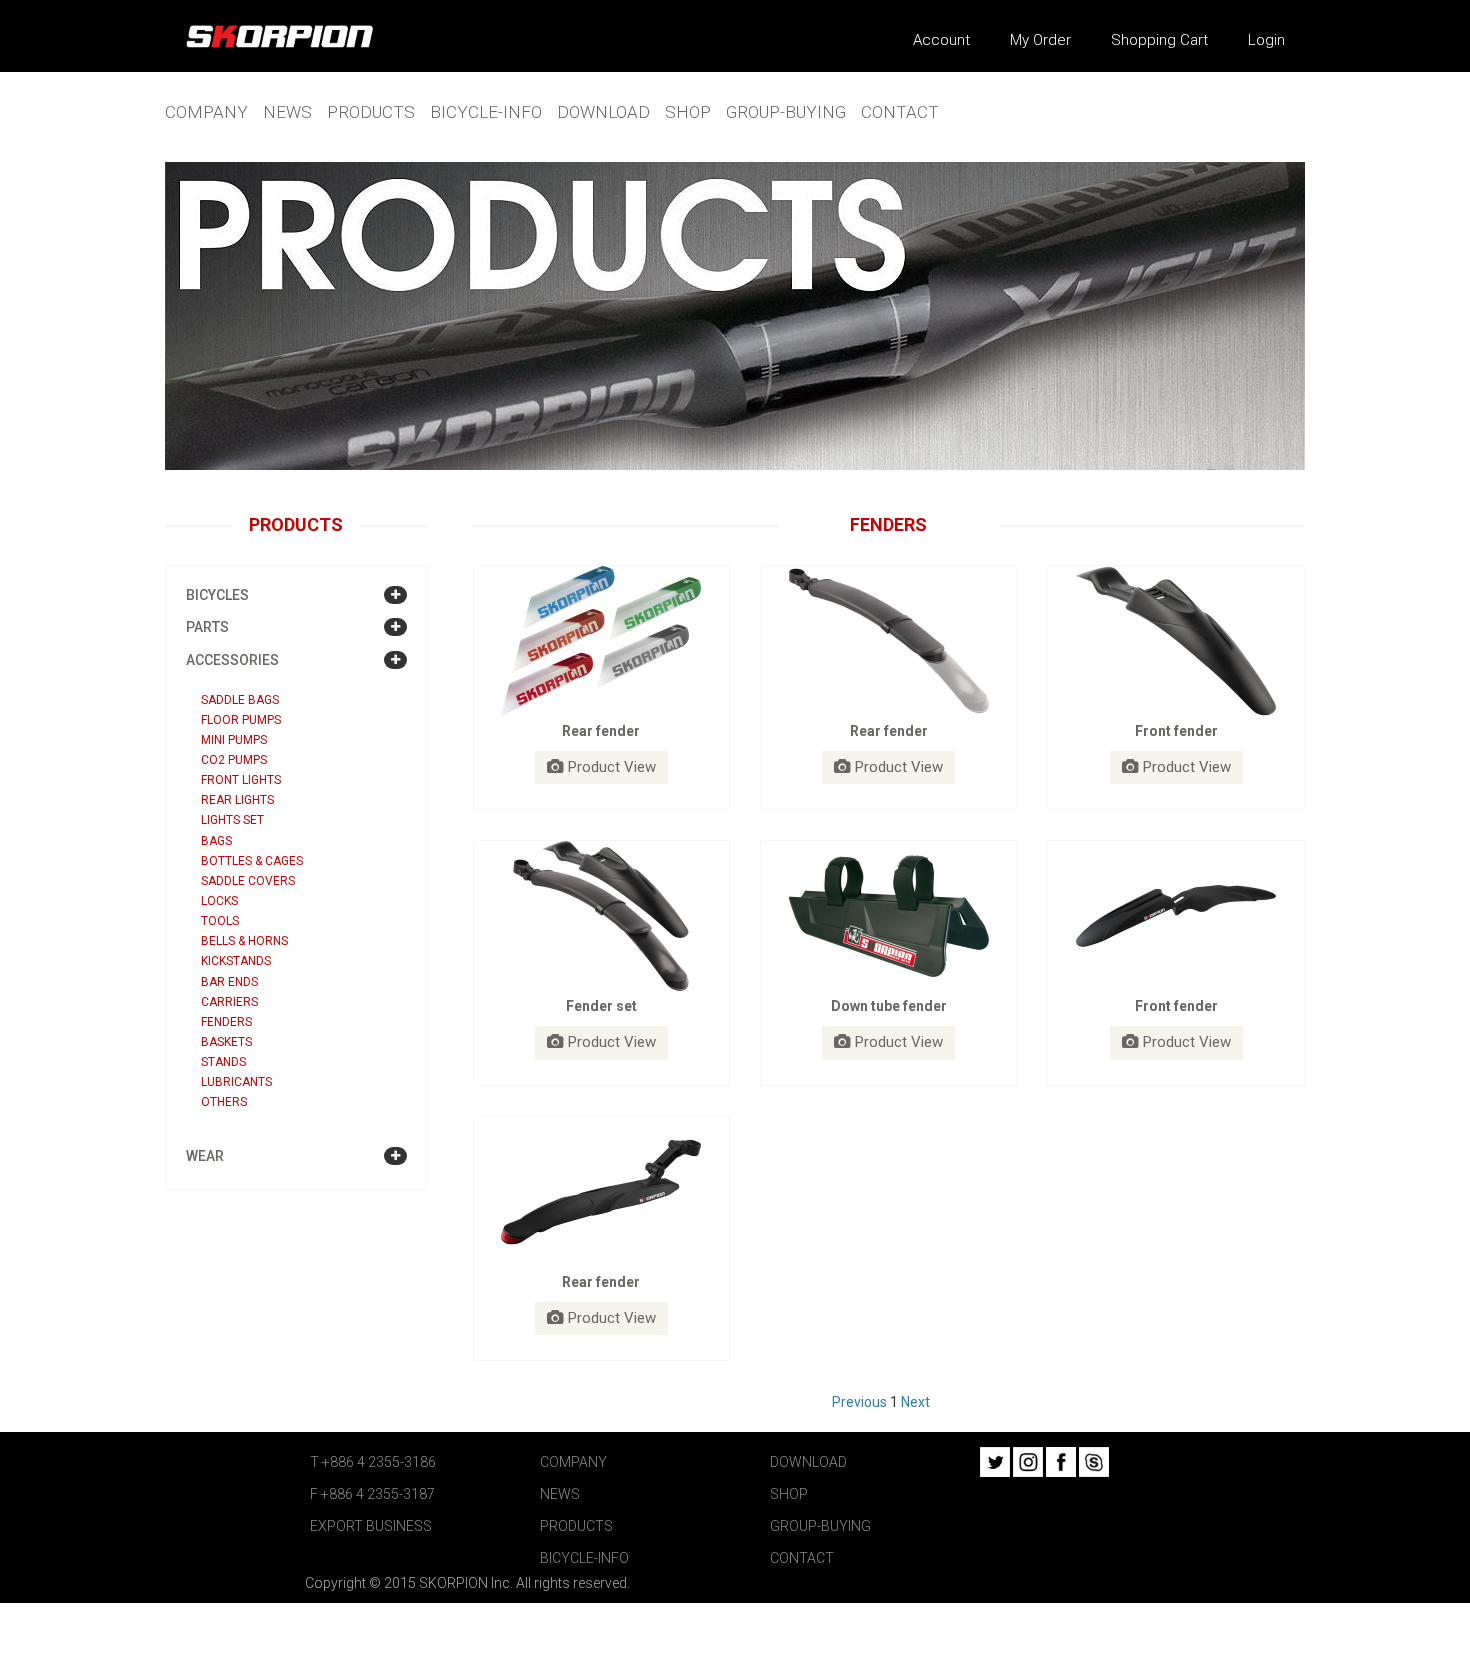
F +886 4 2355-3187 (372, 1494)
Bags (216, 841)
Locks (219, 901)
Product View (612, 767)
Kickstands (236, 961)
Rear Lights (237, 800)
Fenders (226, 1022)
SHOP (688, 112)
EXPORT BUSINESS (371, 1526)
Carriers (229, 1002)
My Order (1040, 40)
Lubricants (236, 1082)
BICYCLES (217, 595)
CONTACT (900, 112)
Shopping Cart (1159, 40)
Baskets (226, 1042)
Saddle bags (240, 700)
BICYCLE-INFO (486, 112)
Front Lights (241, 780)
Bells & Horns (244, 941)
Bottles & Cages (252, 861)
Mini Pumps (234, 740)
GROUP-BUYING (786, 112)
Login (1266, 40)
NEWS (287, 112)
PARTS (207, 627)
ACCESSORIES (232, 660)
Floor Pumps (241, 720)
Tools (220, 921)
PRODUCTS (371, 112)
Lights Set (232, 820)
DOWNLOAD (603, 112)
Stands (223, 1062)
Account (941, 40)
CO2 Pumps (234, 760)
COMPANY (206, 112)
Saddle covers (248, 881)
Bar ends (229, 982)
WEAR (205, 1156)
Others (224, 1102)
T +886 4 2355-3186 (373, 1462)
